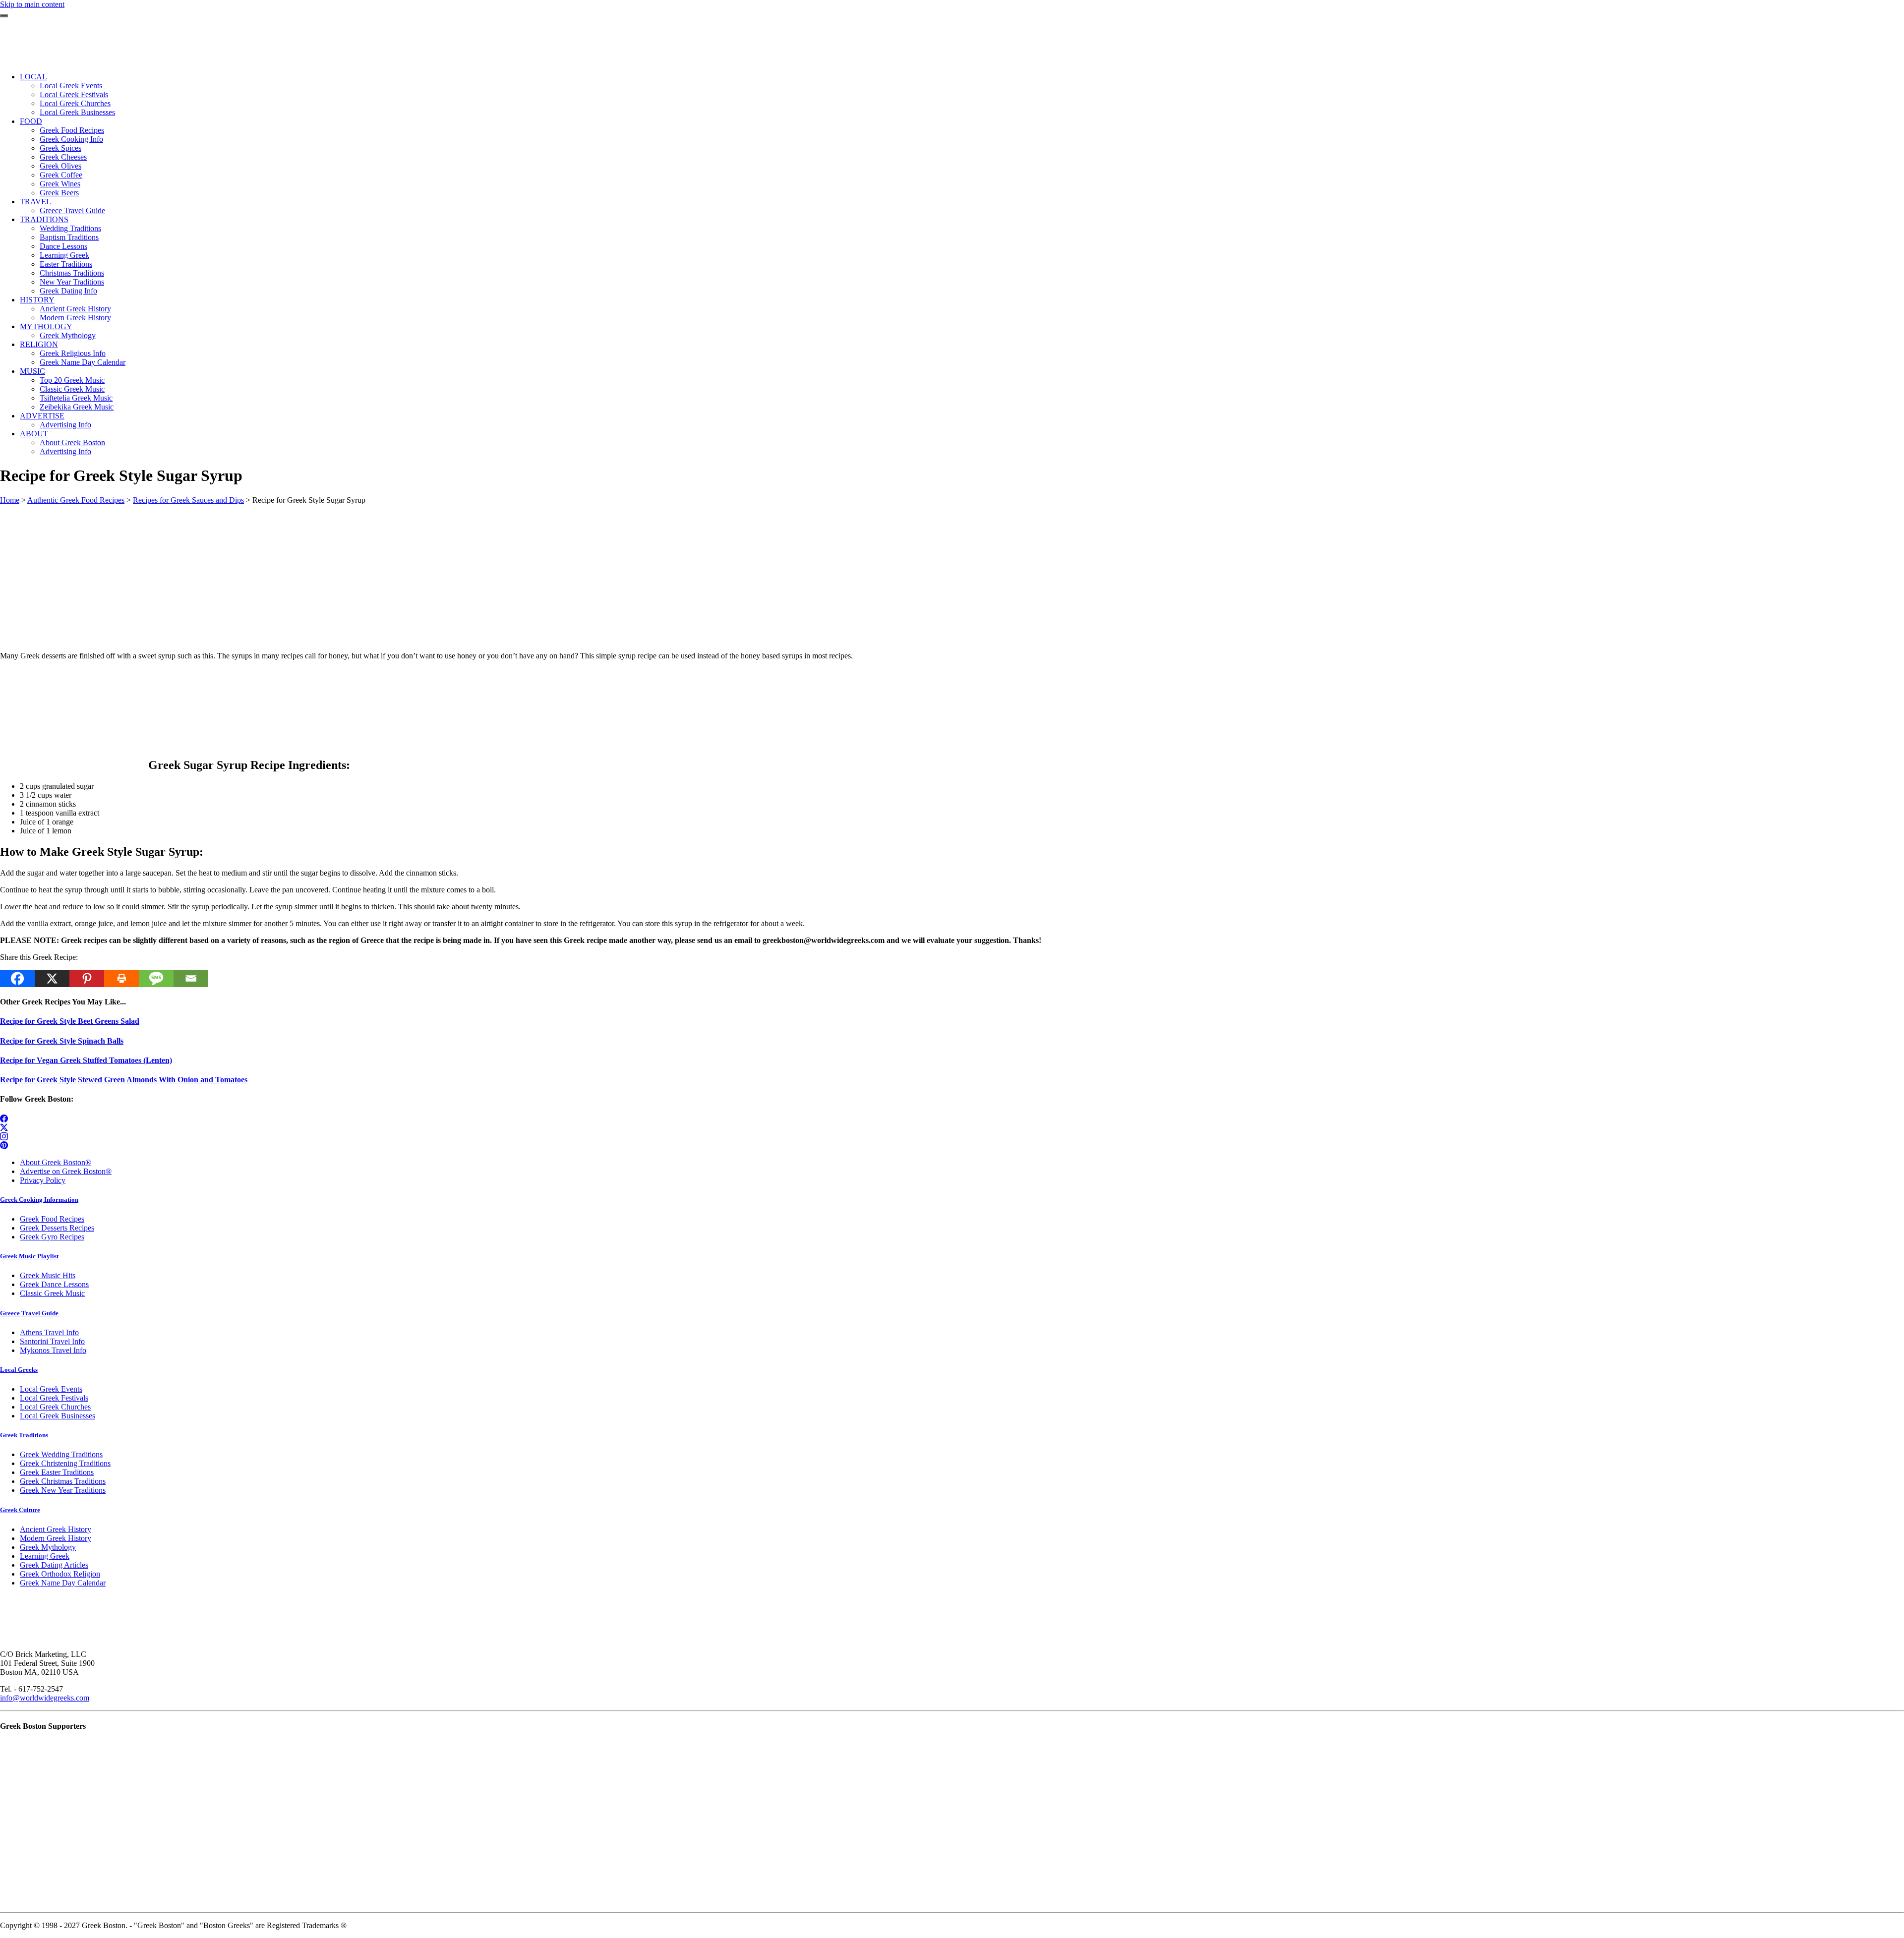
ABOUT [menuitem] (34, 434)
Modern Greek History (56, 1538)
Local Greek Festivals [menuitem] (74, 94)
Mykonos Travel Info (53, 1350)
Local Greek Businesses (58, 1416)
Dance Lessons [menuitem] (63, 246)
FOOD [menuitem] (31, 121)
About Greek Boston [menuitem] (72, 442)
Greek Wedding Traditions (61, 1454)
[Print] (121, 978)
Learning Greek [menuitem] (64, 255)
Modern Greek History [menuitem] (75, 318)
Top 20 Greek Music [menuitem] (72, 380)
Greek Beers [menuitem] (59, 193)
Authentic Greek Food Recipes (76, 500)
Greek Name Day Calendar (63, 1583)
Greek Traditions (24, 1435)
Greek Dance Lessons (54, 1284)
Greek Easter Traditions (57, 1472)
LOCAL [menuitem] (33, 77)
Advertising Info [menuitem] (65, 425)
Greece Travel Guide (29, 1313)
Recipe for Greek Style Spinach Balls (62, 1041)
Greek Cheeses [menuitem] (63, 157)
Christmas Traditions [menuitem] (72, 273)
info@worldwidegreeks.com (45, 1698)
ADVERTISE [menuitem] (42, 416)
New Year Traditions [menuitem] (72, 282)
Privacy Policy (43, 1180)
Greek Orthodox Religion (60, 1574)
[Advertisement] (297, 574)
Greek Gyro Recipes (52, 1237)
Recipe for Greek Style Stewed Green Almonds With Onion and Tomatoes (124, 1080)
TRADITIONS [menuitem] (44, 219)
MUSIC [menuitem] (32, 371)
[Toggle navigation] (4, 16)
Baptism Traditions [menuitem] (69, 237)
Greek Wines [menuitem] (60, 184)
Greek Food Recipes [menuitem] (72, 130)
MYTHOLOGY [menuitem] (46, 326)
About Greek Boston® (56, 1162)
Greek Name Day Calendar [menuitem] (83, 362)
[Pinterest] (87, 978)
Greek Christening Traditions (65, 1463)
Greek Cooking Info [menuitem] (71, 139)
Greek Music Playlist (29, 1256)
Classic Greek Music (52, 1293)
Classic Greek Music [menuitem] (72, 389)
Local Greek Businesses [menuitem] (77, 112)
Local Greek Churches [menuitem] (75, 103)
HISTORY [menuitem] (37, 300)
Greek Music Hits (48, 1275)
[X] (52, 978)
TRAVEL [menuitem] (35, 202)
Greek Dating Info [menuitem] (68, 291)
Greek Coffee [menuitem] (61, 175)
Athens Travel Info (49, 1332)
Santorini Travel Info (52, 1341)
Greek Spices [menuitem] (60, 148)
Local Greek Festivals (54, 1398)
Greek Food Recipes (52, 1219)
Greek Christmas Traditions (63, 1481)
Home (10, 500)
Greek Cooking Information (39, 1200)
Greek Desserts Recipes (57, 1228)
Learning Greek (45, 1556)
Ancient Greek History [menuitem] (75, 309)
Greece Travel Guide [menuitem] (72, 210)
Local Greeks (19, 1370)
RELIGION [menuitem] (39, 344)
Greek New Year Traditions (63, 1490)
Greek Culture (20, 1510)
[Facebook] (17, 978)
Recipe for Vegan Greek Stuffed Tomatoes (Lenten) (86, 1060)
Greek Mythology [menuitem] (68, 335)
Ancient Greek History (56, 1529)
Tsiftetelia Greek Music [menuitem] (76, 398)
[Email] (191, 978)
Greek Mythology (48, 1547)
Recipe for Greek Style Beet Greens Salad (70, 1021)
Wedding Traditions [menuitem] (70, 228)
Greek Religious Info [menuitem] (73, 353)
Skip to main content (32, 4)
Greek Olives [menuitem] (60, 166)
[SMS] (156, 978)
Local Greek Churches (55, 1407)
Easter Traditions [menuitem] (66, 264)
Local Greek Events (51, 1389)
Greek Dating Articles (54, 1565)
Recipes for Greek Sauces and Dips (188, 500)
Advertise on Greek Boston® (66, 1171)
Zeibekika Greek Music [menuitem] (77, 407)
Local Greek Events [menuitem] (71, 86)
